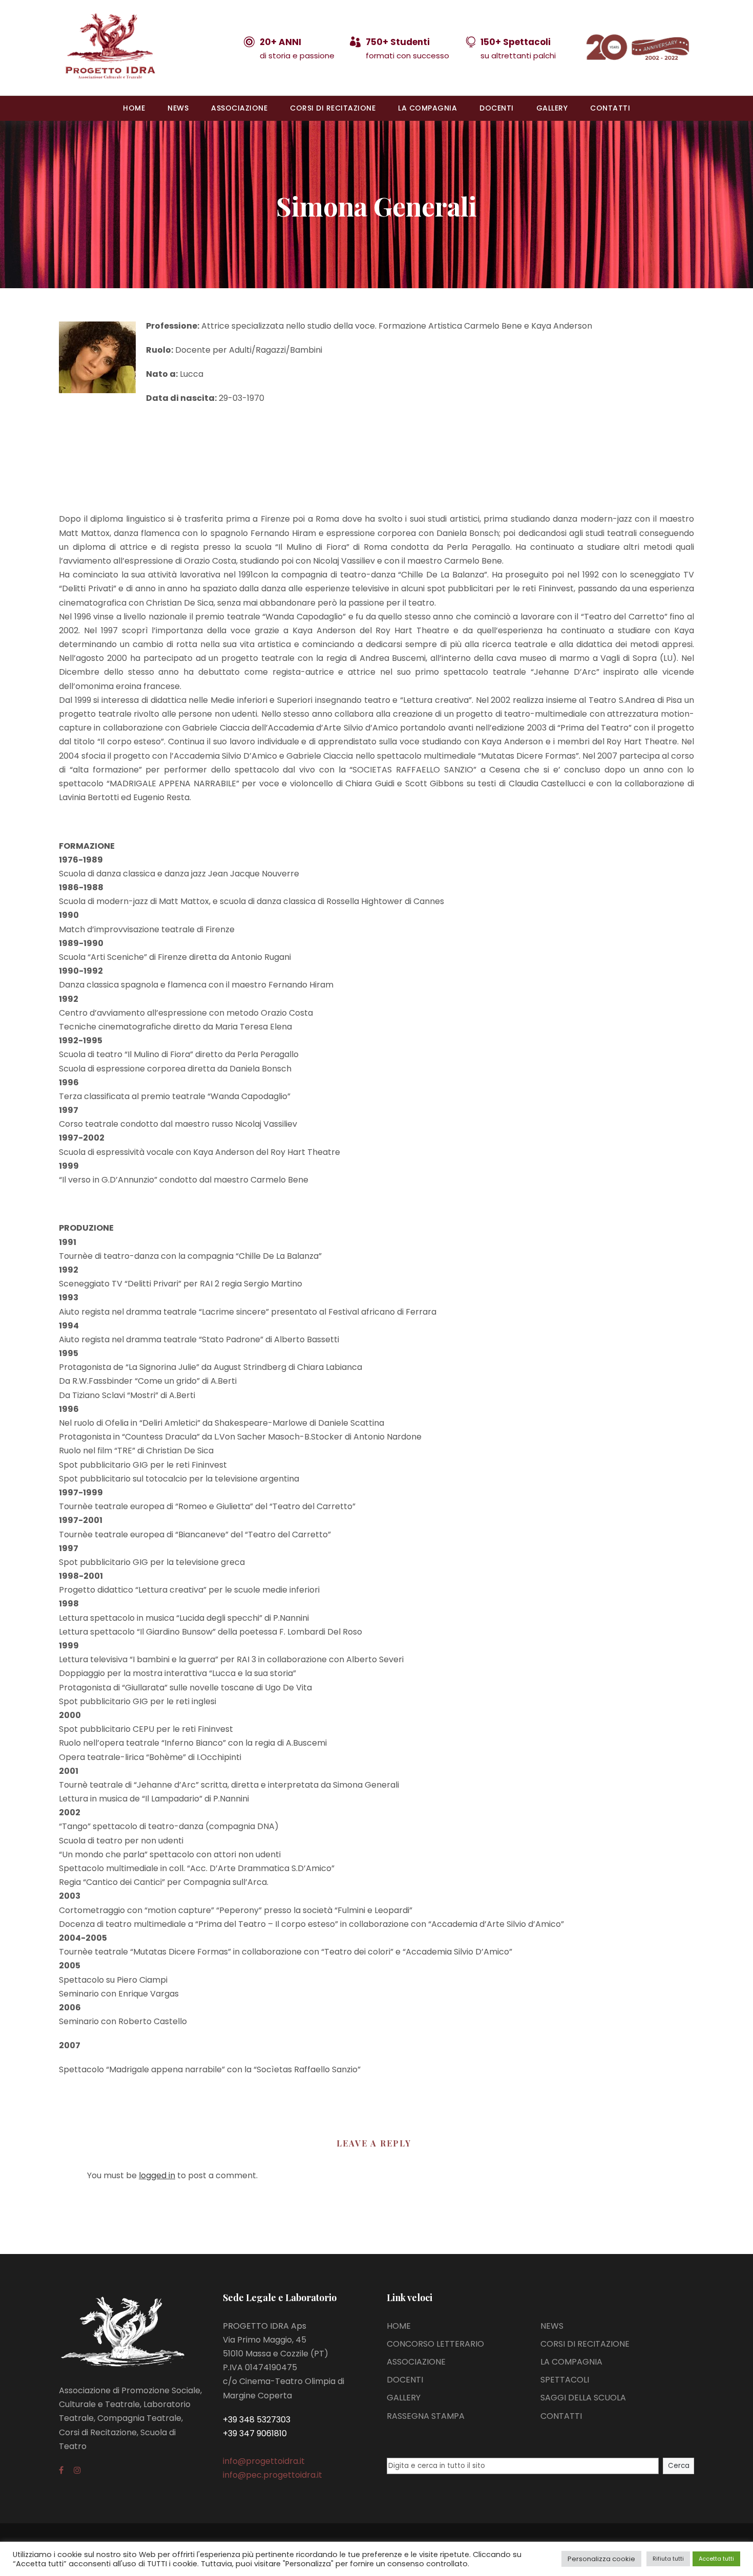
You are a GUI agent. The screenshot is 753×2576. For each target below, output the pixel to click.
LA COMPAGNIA (427, 108)
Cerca (679, 2466)
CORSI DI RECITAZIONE (333, 108)
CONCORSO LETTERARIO (435, 2344)
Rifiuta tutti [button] (668, 2559)
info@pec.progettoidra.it (273, 2475)
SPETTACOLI (565, 2380)
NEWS (178, 108)
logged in (157, 2175)
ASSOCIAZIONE (239, 108)
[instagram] (77, 2470)
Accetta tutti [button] (716, 2559)
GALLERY (552, 108)
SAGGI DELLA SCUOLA (583, 2398)
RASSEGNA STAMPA (426, 2416)
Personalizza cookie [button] (601, 2559)
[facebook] (61, 2470)
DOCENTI (497, 108)
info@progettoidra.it (264, 2461)
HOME (134, 108)
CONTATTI (610, 108)
